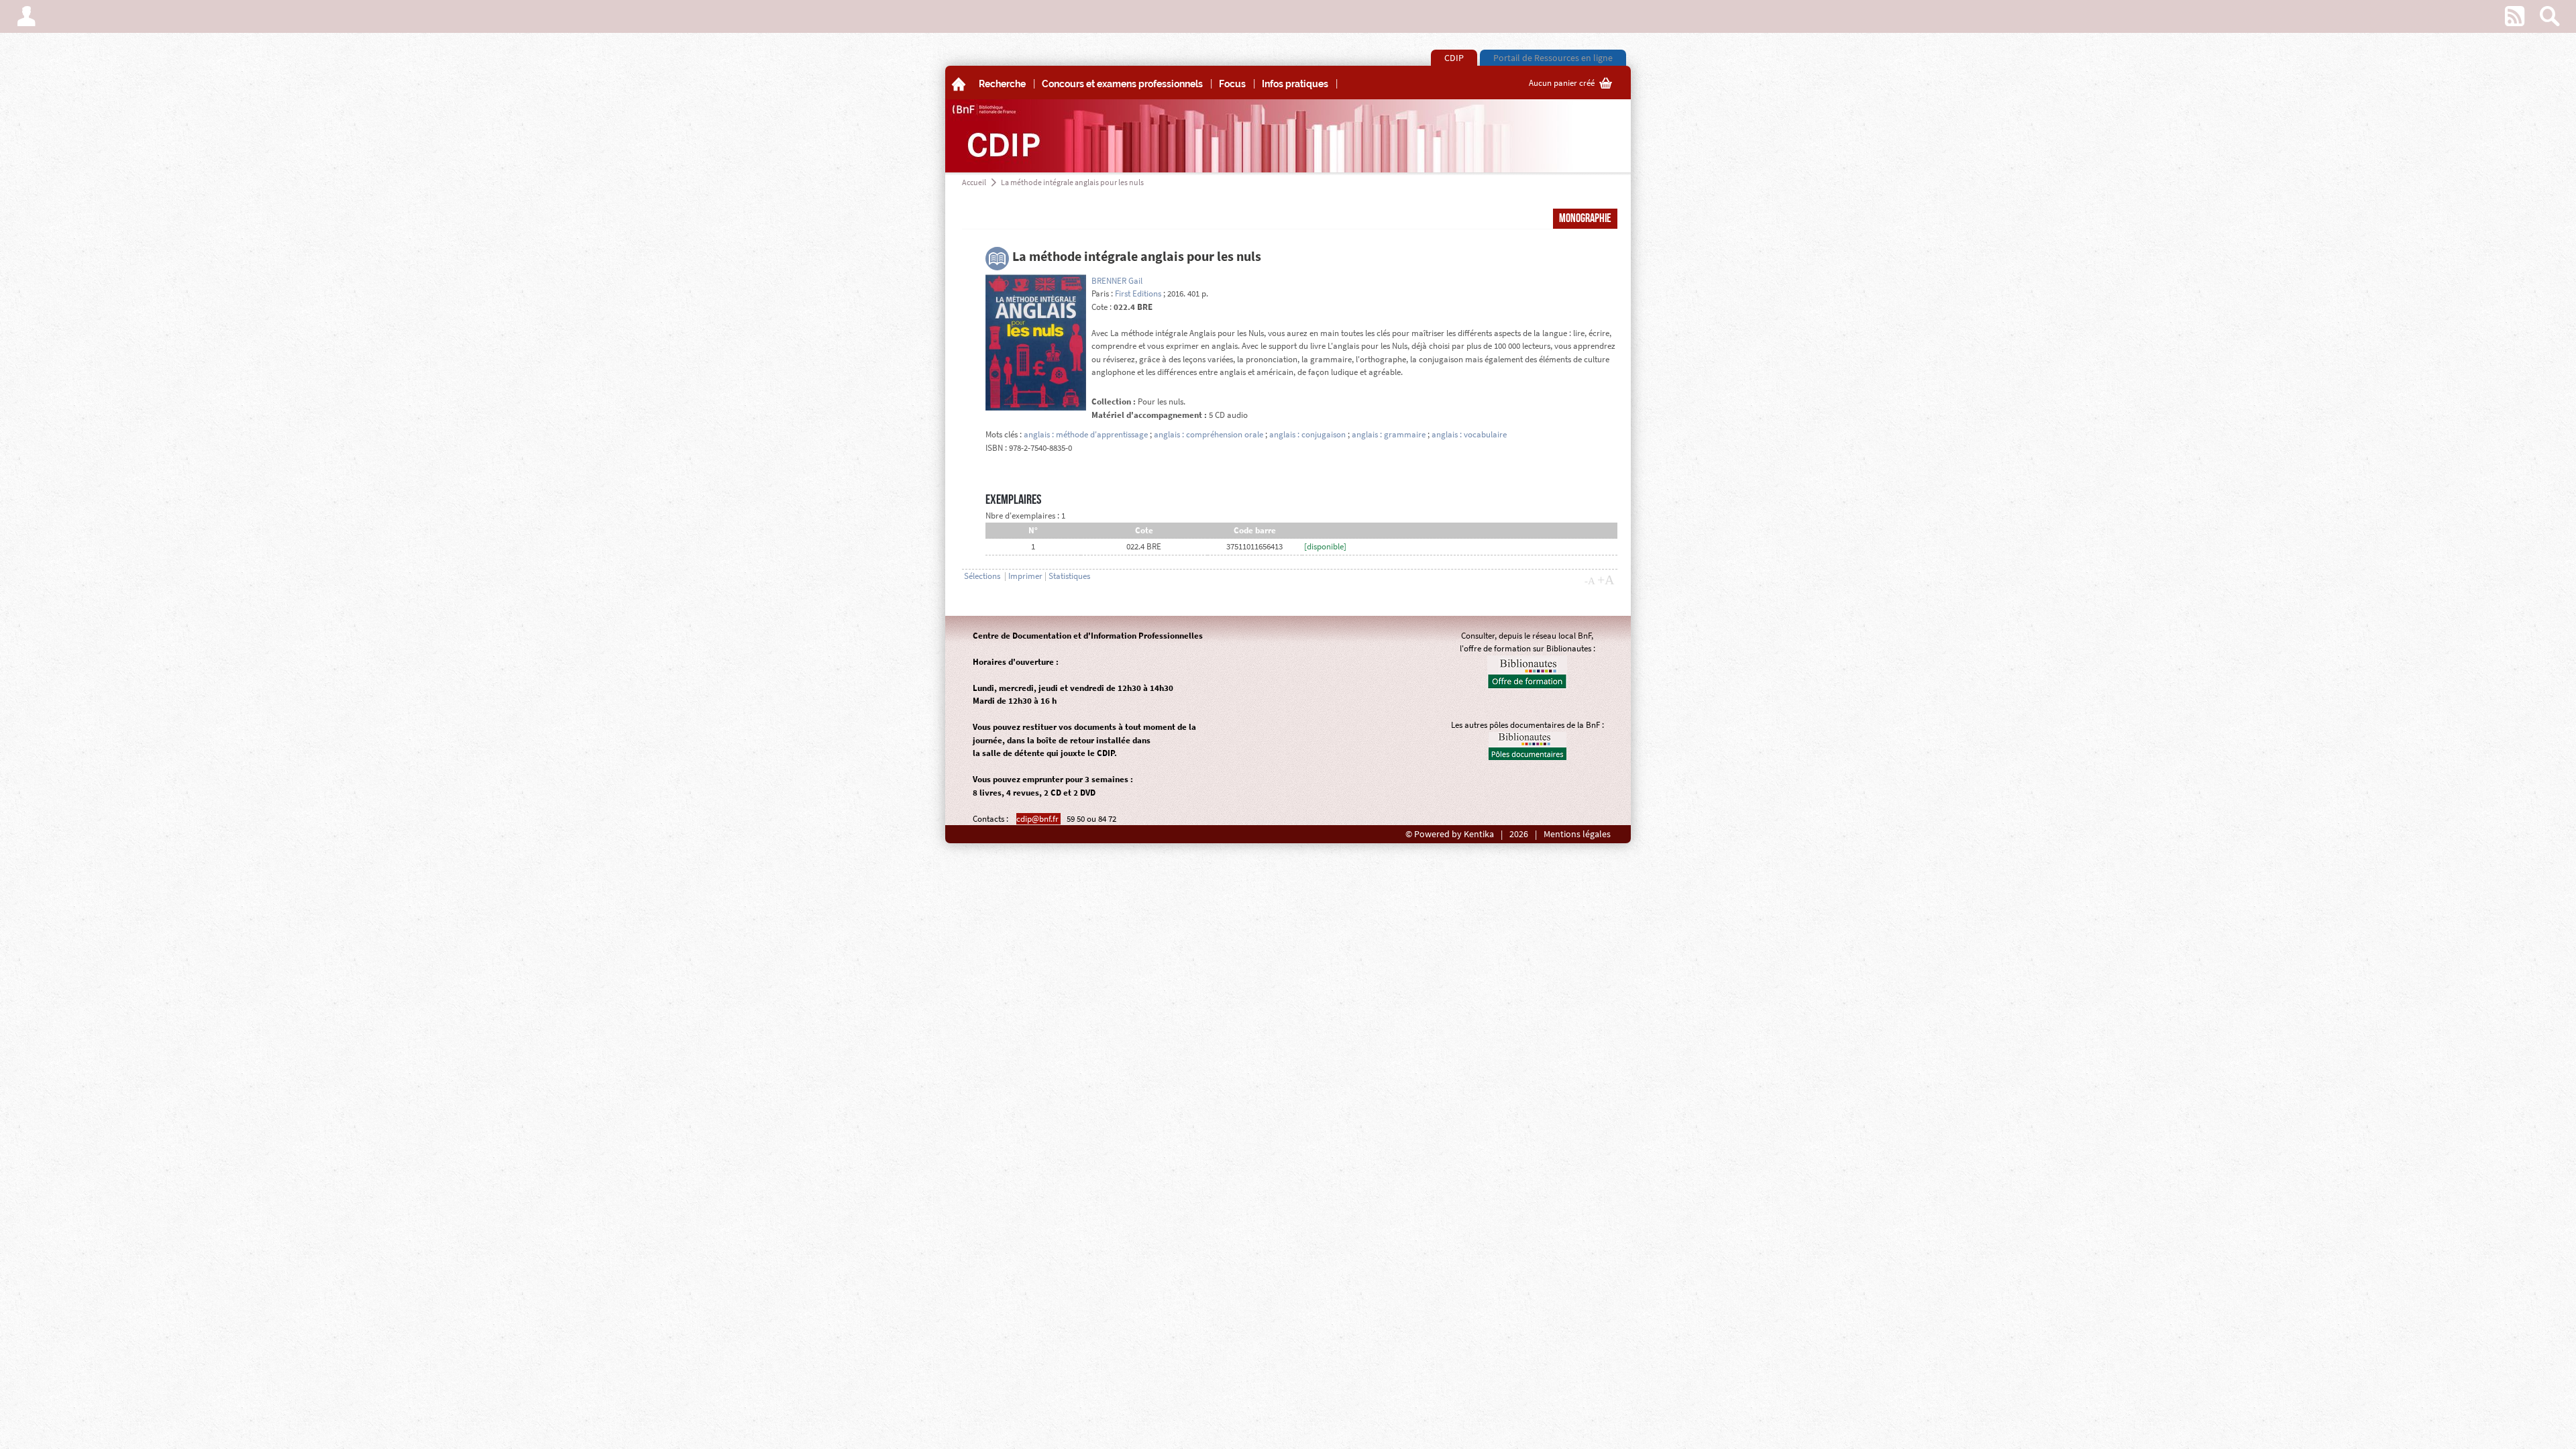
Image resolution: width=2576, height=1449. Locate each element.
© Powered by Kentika (1450, 834)
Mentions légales (1577, 834)
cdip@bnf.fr (1038, 819)
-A (1590, 581)
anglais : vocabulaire (1469, 434)
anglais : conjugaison (1307, 434)
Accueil (974, 182)
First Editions (1138, 293)
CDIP (1454, 58)
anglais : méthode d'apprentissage (1086, 434)
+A (1606, 580)
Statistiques (1069, 576)
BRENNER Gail (1117, 281)
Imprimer (1025, 576)
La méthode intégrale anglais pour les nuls (1072, 182)
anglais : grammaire (1389, 434)
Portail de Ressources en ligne (1553, 58)
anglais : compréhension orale (1209, 434)
